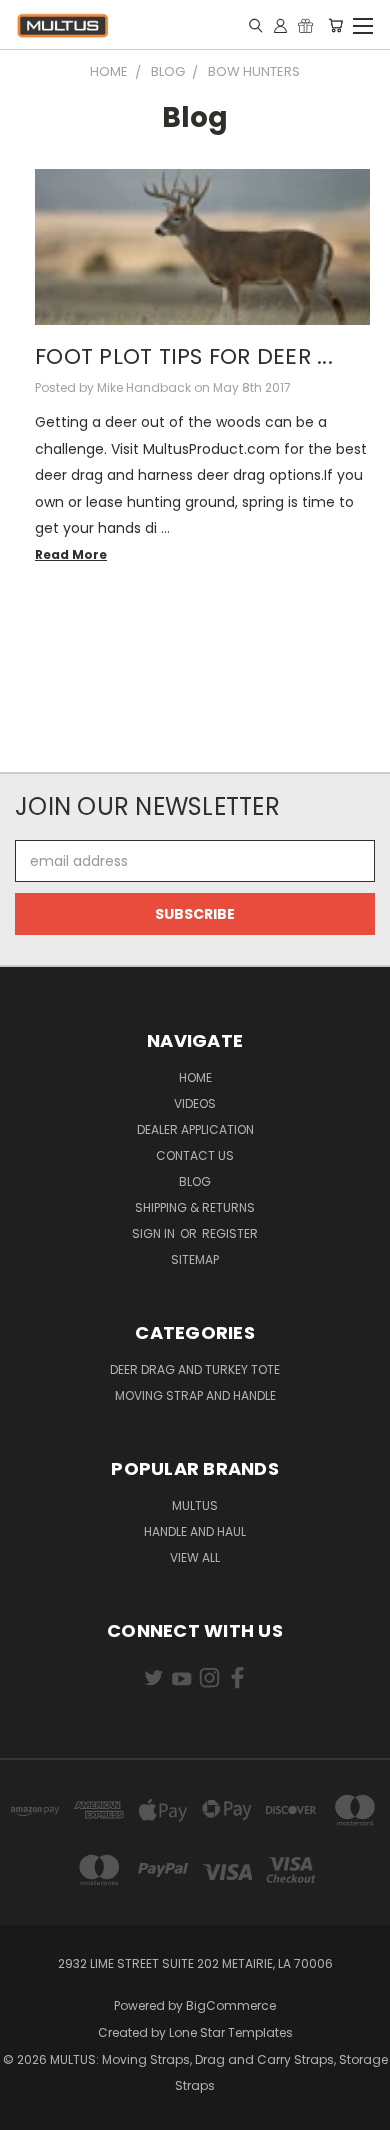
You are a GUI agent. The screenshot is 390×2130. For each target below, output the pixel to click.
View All (195, 1557)
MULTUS (195, 1505)
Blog (195, 1181)
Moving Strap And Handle (195, 1395)
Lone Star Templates (231, 2032)
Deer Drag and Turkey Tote (195, 1369)
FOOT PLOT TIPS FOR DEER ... (184, 356)
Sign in (155, 1233)
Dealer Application (195, 1129)
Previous (31, 2110)
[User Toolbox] (280, 25)
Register (230, 1233)
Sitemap (195, 1259)
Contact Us (195, 1155)
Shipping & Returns (195, 1207)
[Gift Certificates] (305, 25)
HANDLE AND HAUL (195, 1531)
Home (195, 1077)
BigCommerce (231, 2005)
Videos (195, 1103)
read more (71, 554)
